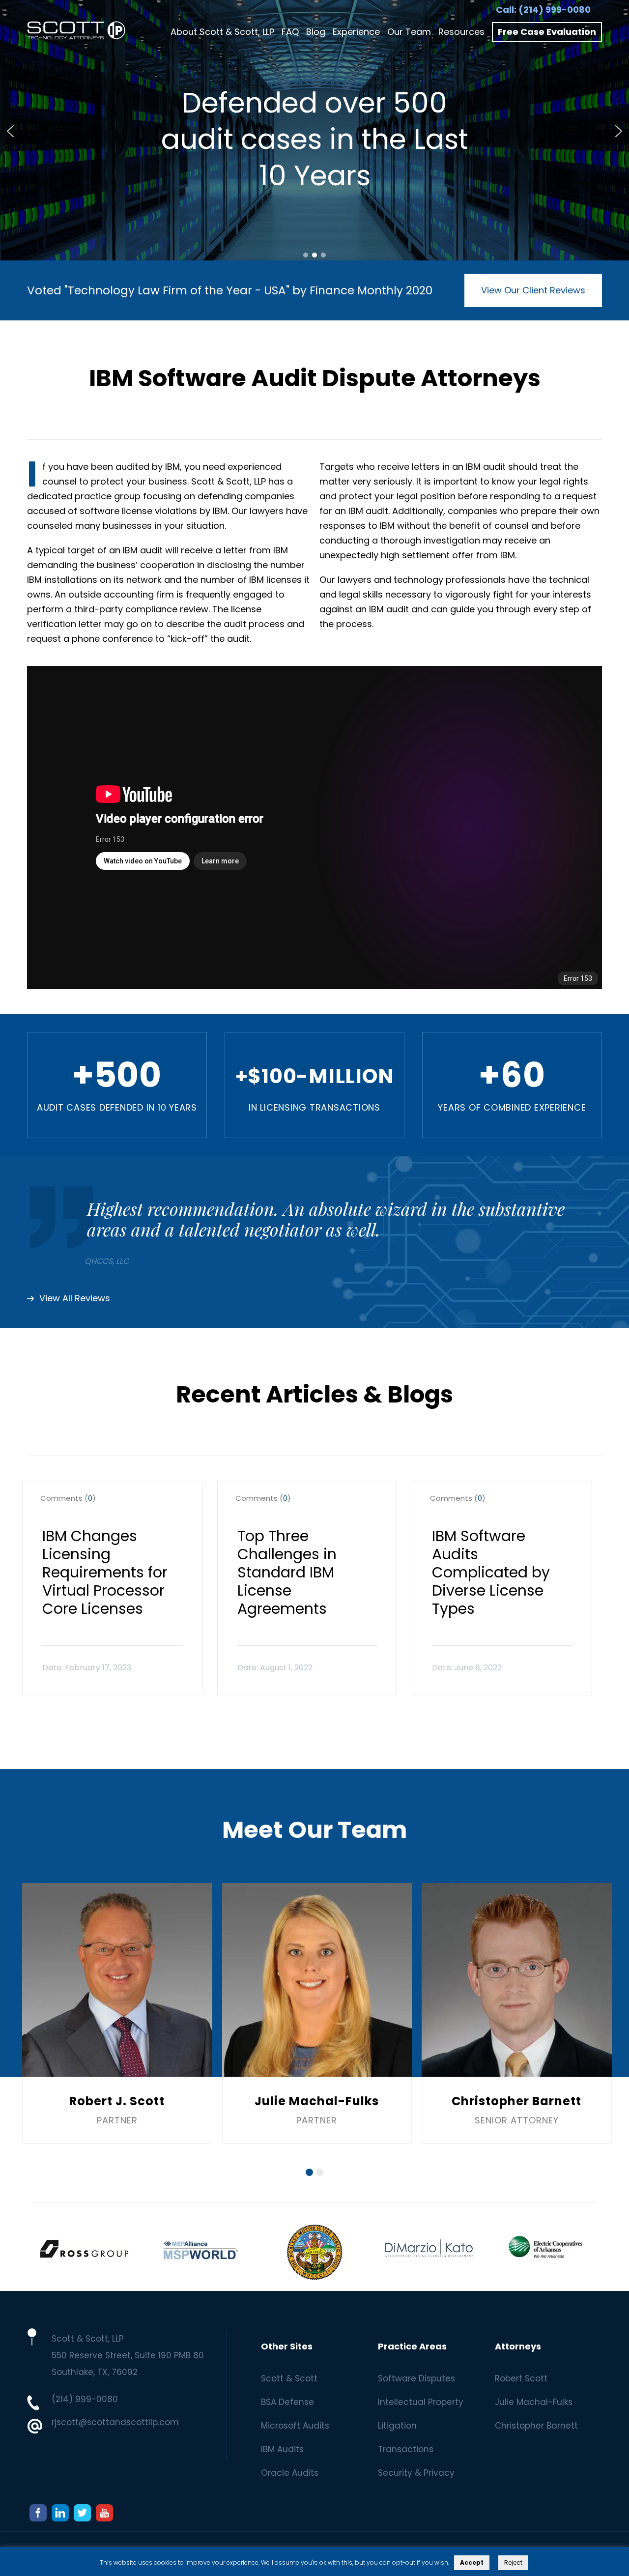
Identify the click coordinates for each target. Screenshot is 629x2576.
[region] (314, 131)
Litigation (397, 2426)
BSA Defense (287, 2402)
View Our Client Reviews (533, 290)
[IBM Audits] (76, 32)
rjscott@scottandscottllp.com (115, 2422)
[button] (10, 131)
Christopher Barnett (536, 2426)
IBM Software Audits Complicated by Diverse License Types (491, 1572)
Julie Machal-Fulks (534, 2402)
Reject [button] (513, 2562)
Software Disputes (416, 2378)
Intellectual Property (421, 2402)
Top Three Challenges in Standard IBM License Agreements (287, 1572)
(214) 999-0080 (555, 10)
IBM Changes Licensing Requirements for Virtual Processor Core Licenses (105, 1572)
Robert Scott (521, 2378)
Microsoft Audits (295, 2426)
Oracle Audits (290, 2473)
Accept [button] (472, 2562)
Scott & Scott (289, 2378)
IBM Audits (282, 2449)
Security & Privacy (416, 2473)
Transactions (406, 2449)
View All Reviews (75, 1299)
